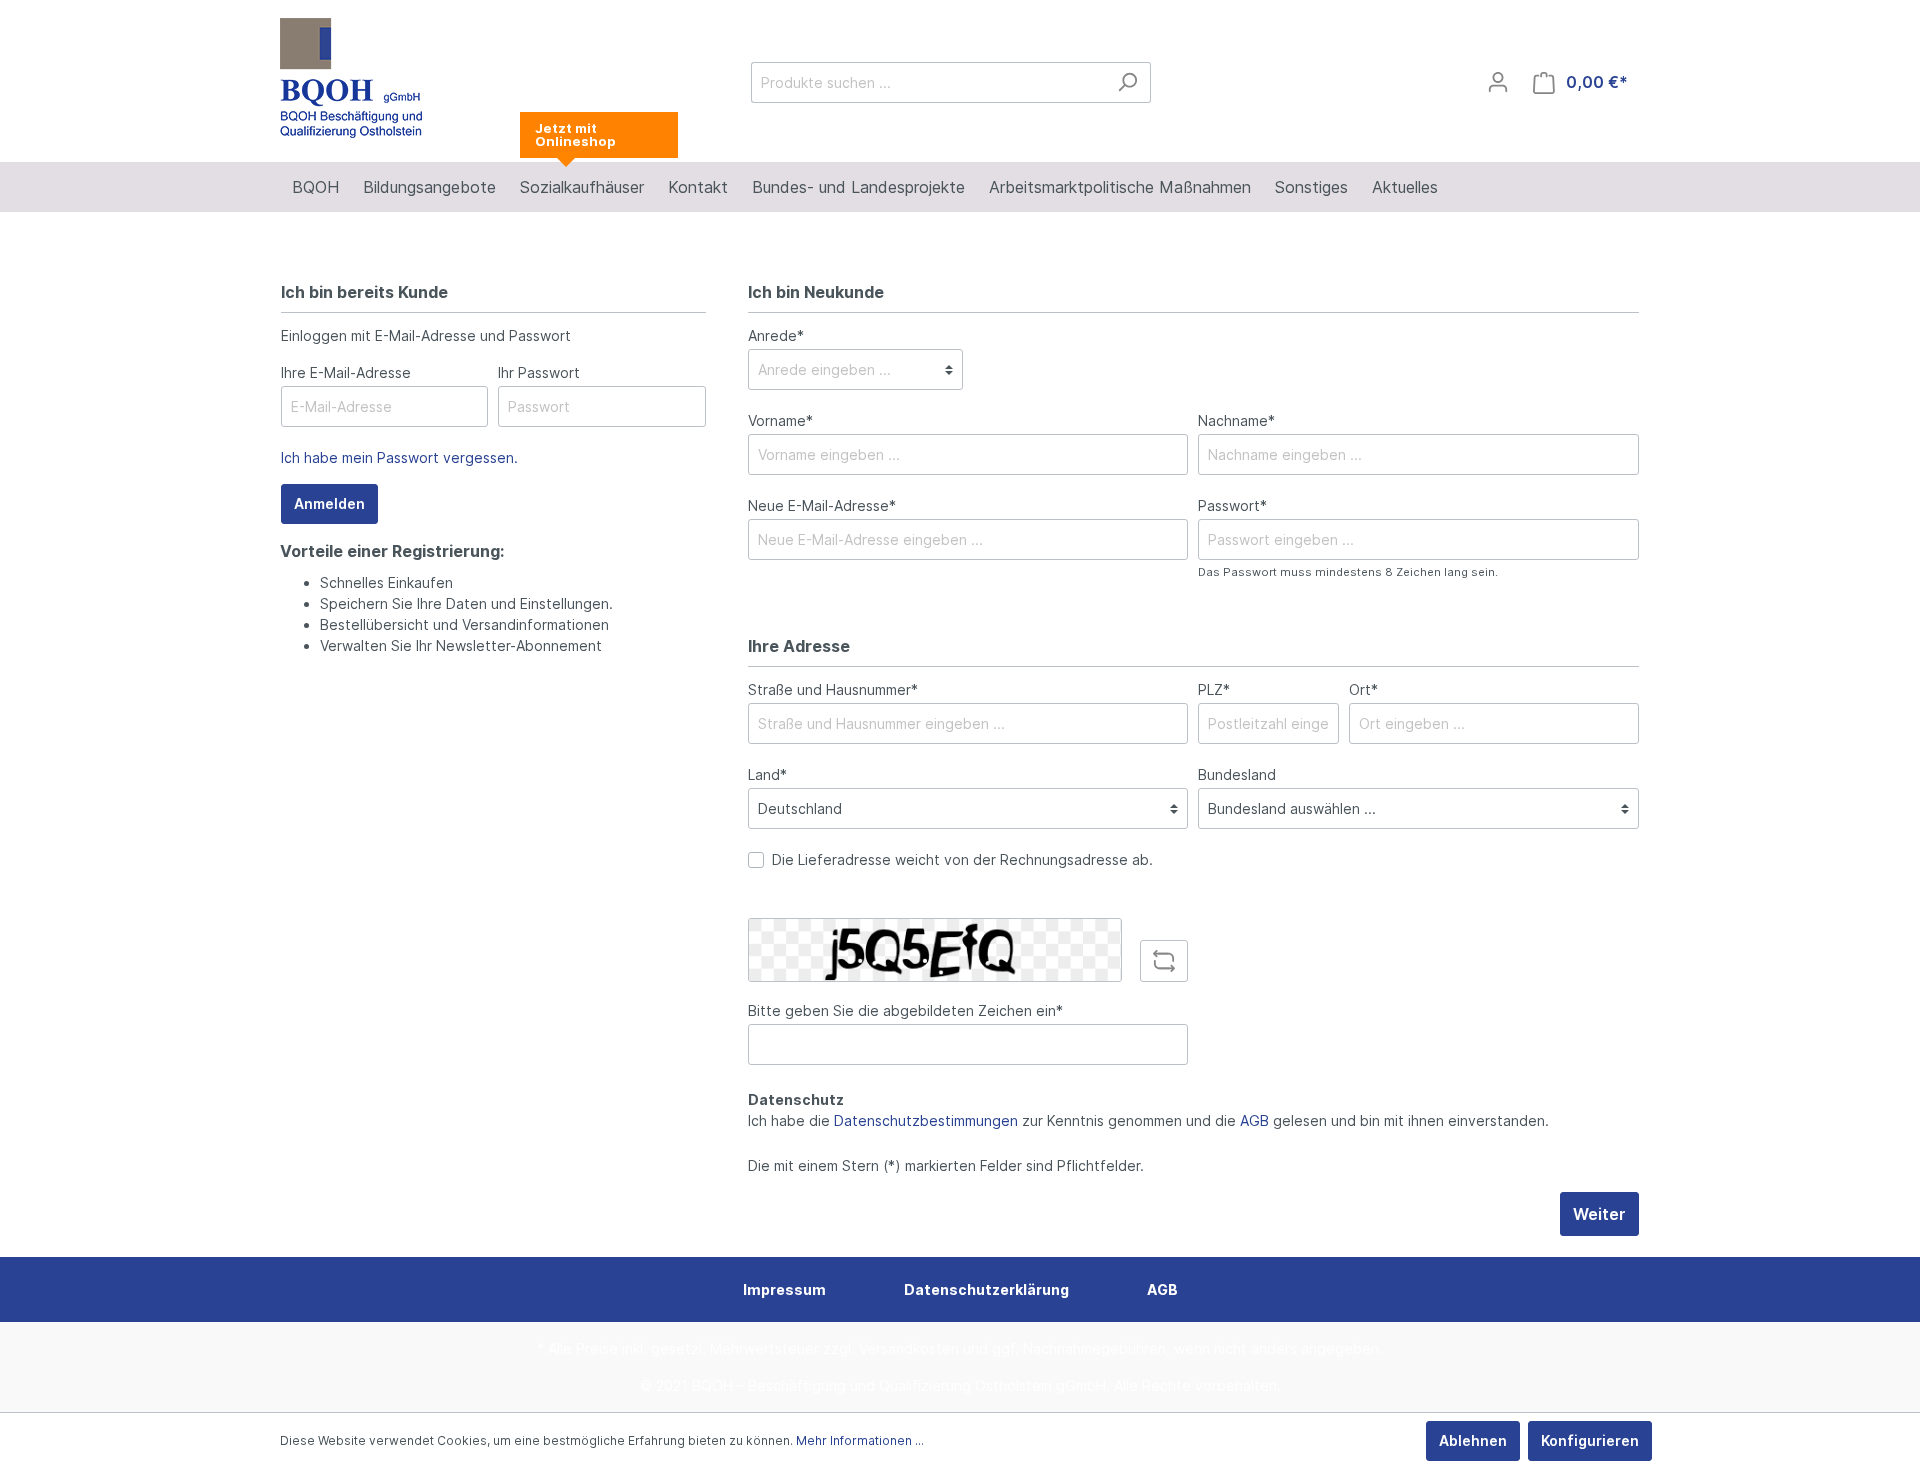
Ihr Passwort (539, 372)
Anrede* (776, 335)
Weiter (1599, 1214)
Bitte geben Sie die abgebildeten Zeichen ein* (905, 1010)
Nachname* (1236, 420)
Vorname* (780, 420)
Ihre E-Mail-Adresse (346, 372)
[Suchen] (1127, 82)
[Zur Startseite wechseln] (353, 78)
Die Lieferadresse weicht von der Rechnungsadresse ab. (962, 859)
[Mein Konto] (1498, 82)
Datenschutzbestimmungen (926, 1120)
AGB (1254, 1120)
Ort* (1363, 689)
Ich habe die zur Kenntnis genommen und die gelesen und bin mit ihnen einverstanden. (1148, 1120)
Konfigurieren (1590, 1440)
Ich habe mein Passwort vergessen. (399, 457)
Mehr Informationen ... (860, 1440)
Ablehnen (1473, 1440)
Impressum (784, 1289)
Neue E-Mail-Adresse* (822, 505)
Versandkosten (909, 1348)
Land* (767, 774)
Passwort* (1232, 505)
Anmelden (329, 503)
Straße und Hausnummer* (833, 689)
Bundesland (1237, 774)
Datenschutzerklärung (986, 1289)
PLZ (1214, 689)
